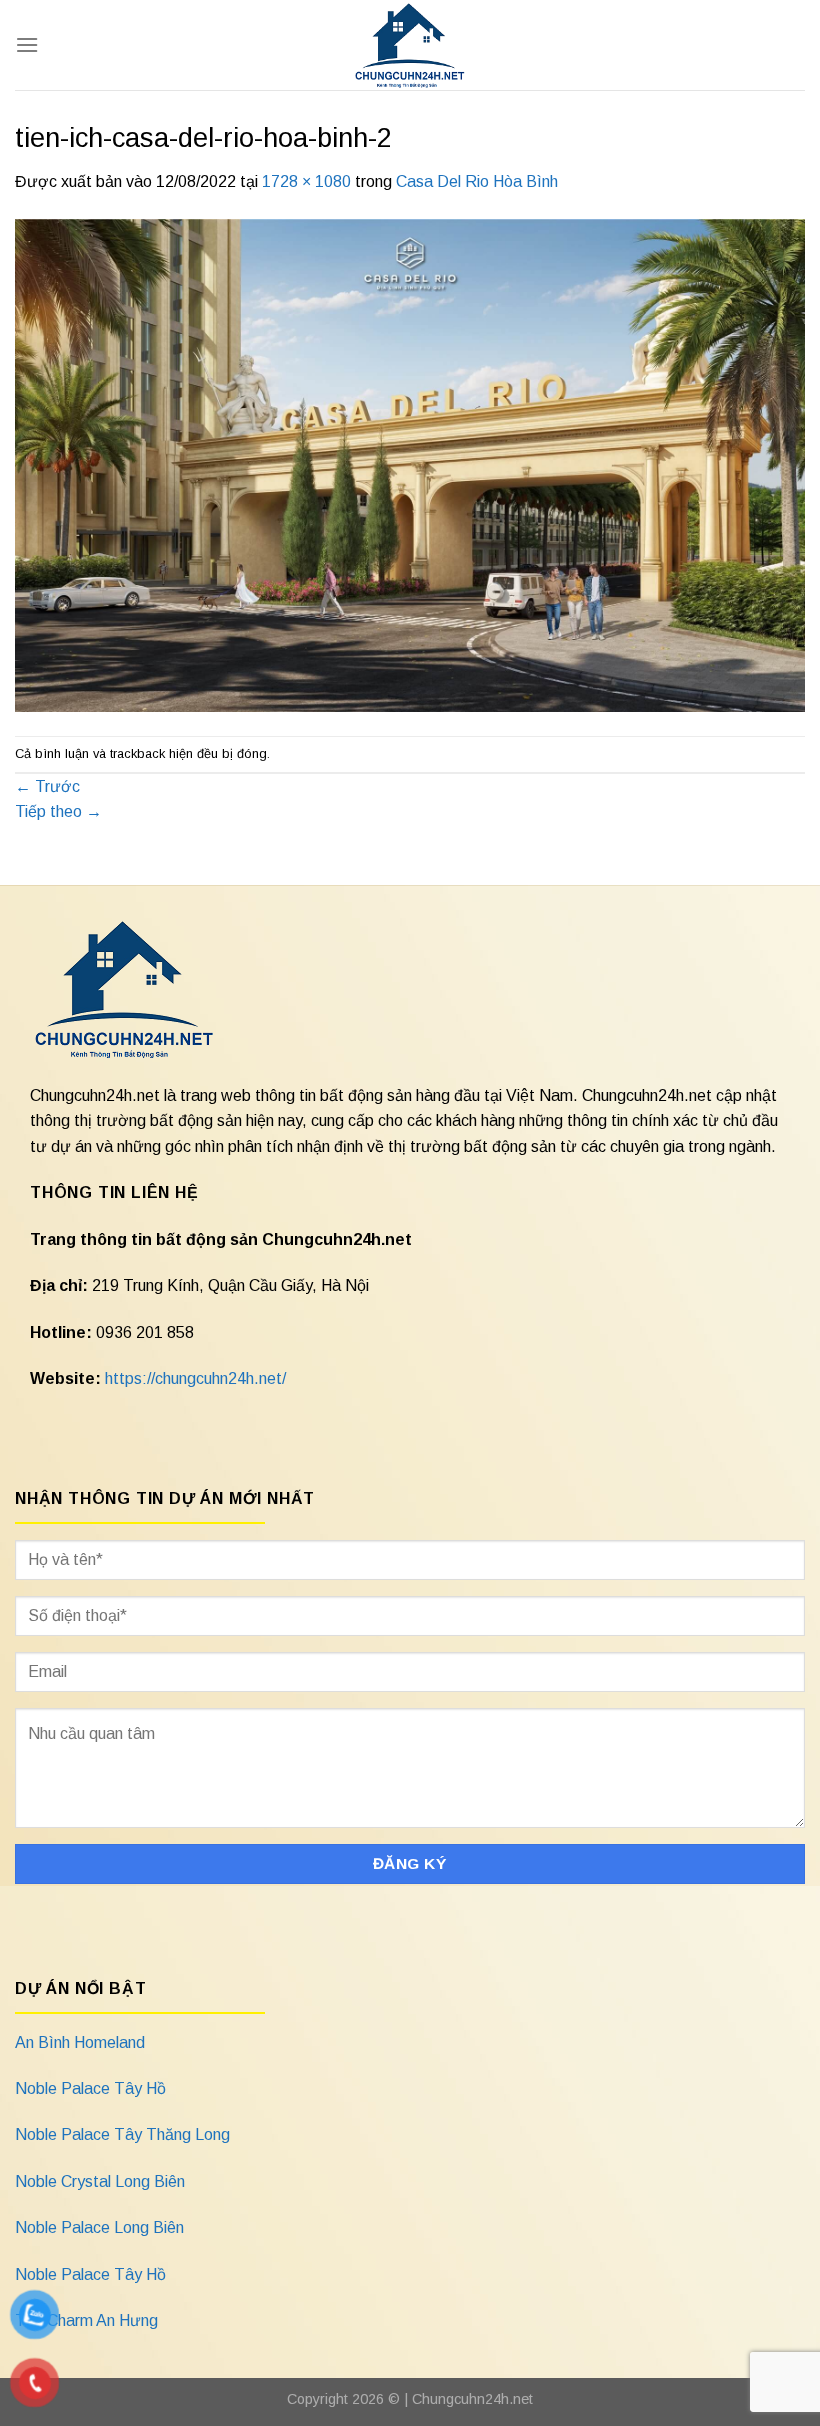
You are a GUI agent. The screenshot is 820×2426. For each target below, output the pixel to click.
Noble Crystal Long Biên (100, 2181)
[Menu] (27, 44)
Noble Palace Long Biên (99, 2227)
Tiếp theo (58, 811)
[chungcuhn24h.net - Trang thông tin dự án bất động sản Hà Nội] (410, 45)
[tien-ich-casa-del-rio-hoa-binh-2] (410, 464)
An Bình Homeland (80, 2042)
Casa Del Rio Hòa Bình (477, 181)
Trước (47, 786)
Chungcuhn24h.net (472, 2399)
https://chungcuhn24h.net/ (195, 1378)
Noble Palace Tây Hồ (90, 2088)
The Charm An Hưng (86, 2320)
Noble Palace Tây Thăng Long (122, 2134)
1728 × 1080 (306, 181)
